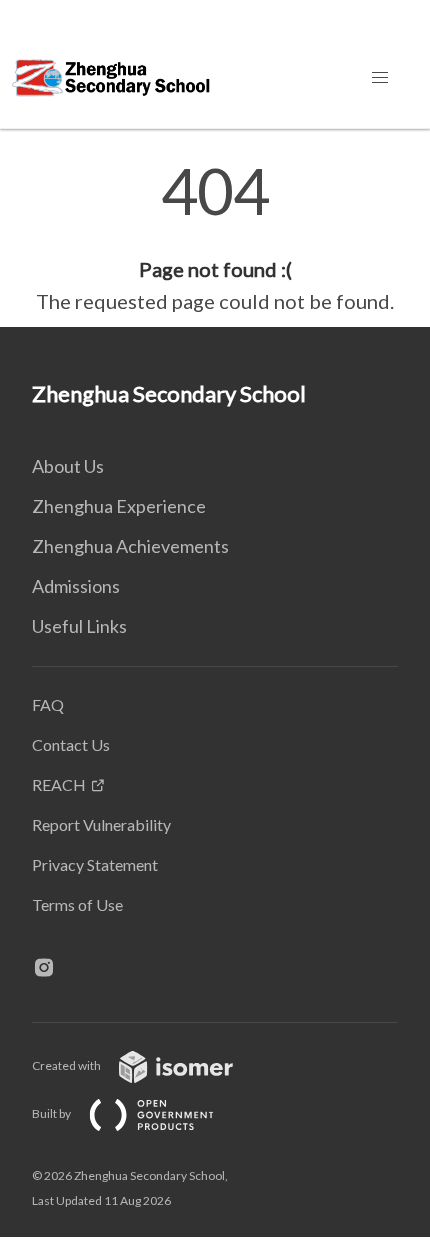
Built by (52, 1113)
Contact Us (71, 744)
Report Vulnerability (101, 824)
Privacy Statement (95, 864)
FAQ (48, 704)
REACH (59, 784)
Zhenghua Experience (119, 506)
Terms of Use (77, 904)
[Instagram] (52, 969)
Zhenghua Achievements (130, 546)
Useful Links (79, 626)
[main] (215, 238)
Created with (67, 1065)
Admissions (76, 586)
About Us (68, 466)
